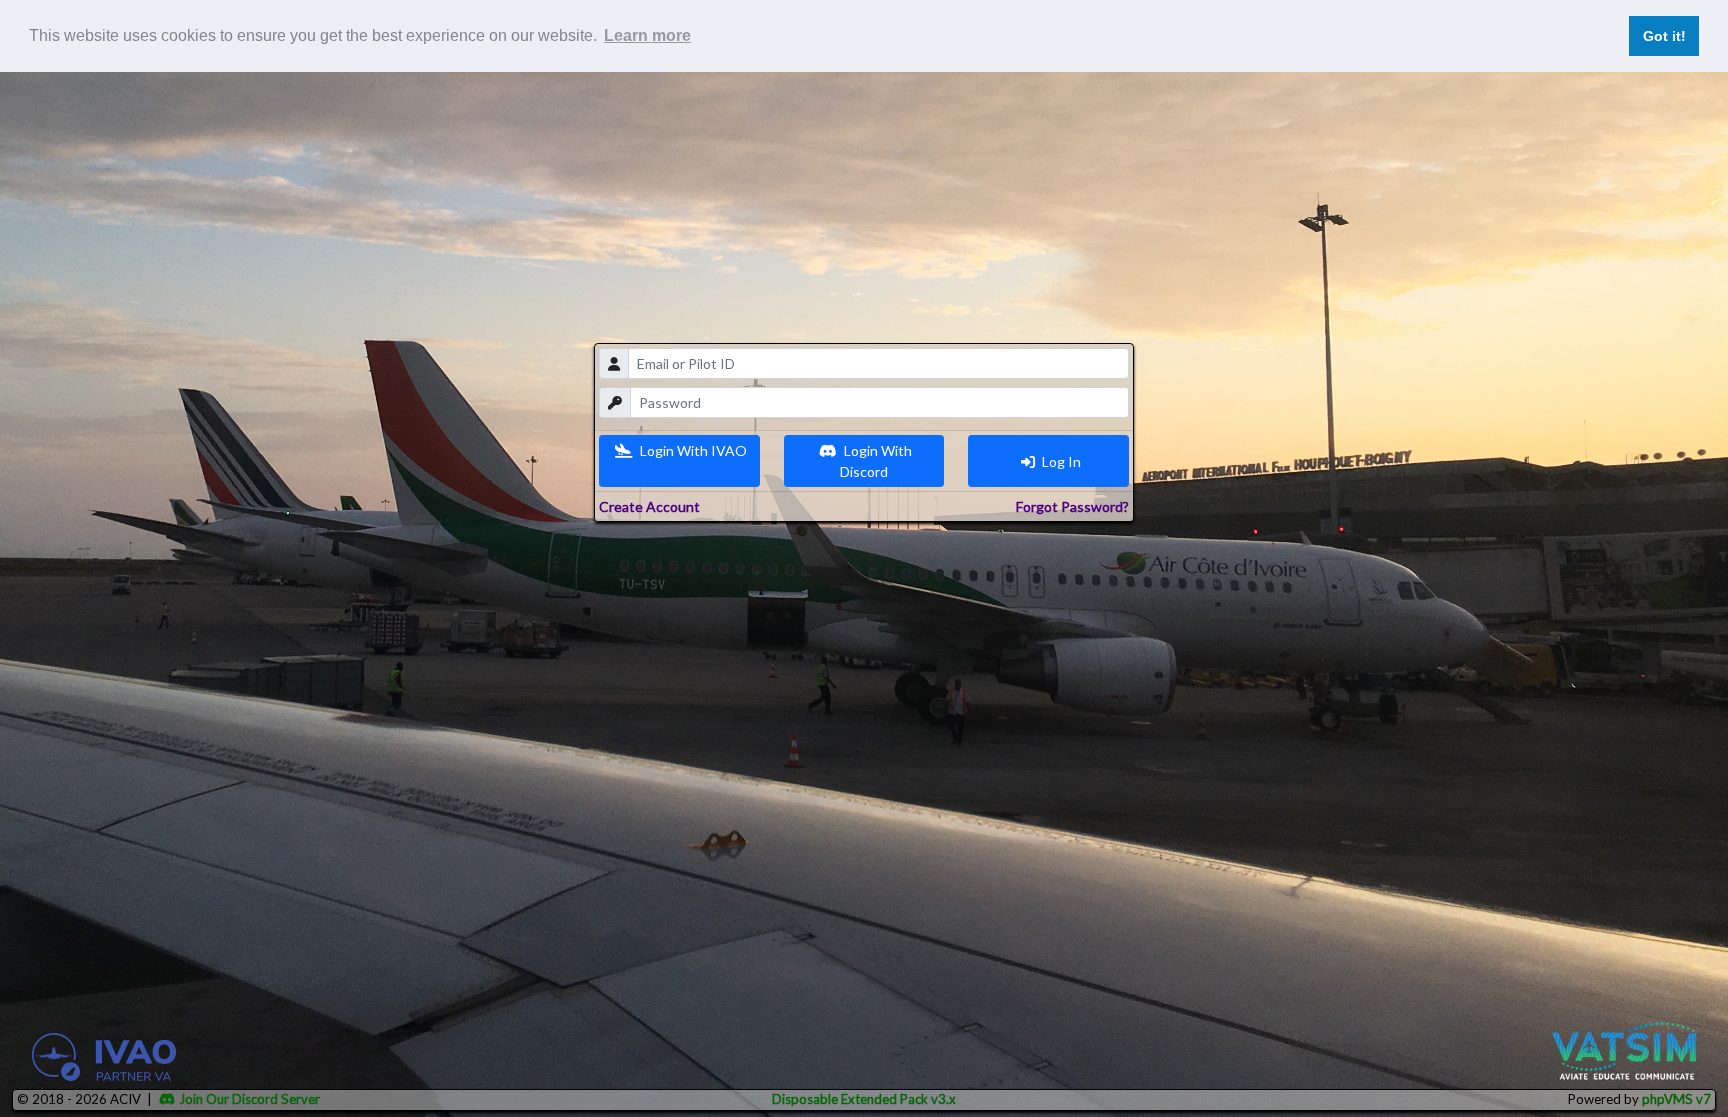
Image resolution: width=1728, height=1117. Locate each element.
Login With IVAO (692, 450)
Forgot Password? (1072, 506)
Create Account (649, 506)
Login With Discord (876, 461)
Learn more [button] (647, 35)
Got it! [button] (1664, 36)
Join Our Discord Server (249, 1099)
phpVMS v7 (1676, 1099)
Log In (1060, 461)
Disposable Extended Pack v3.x (864, 1099)
